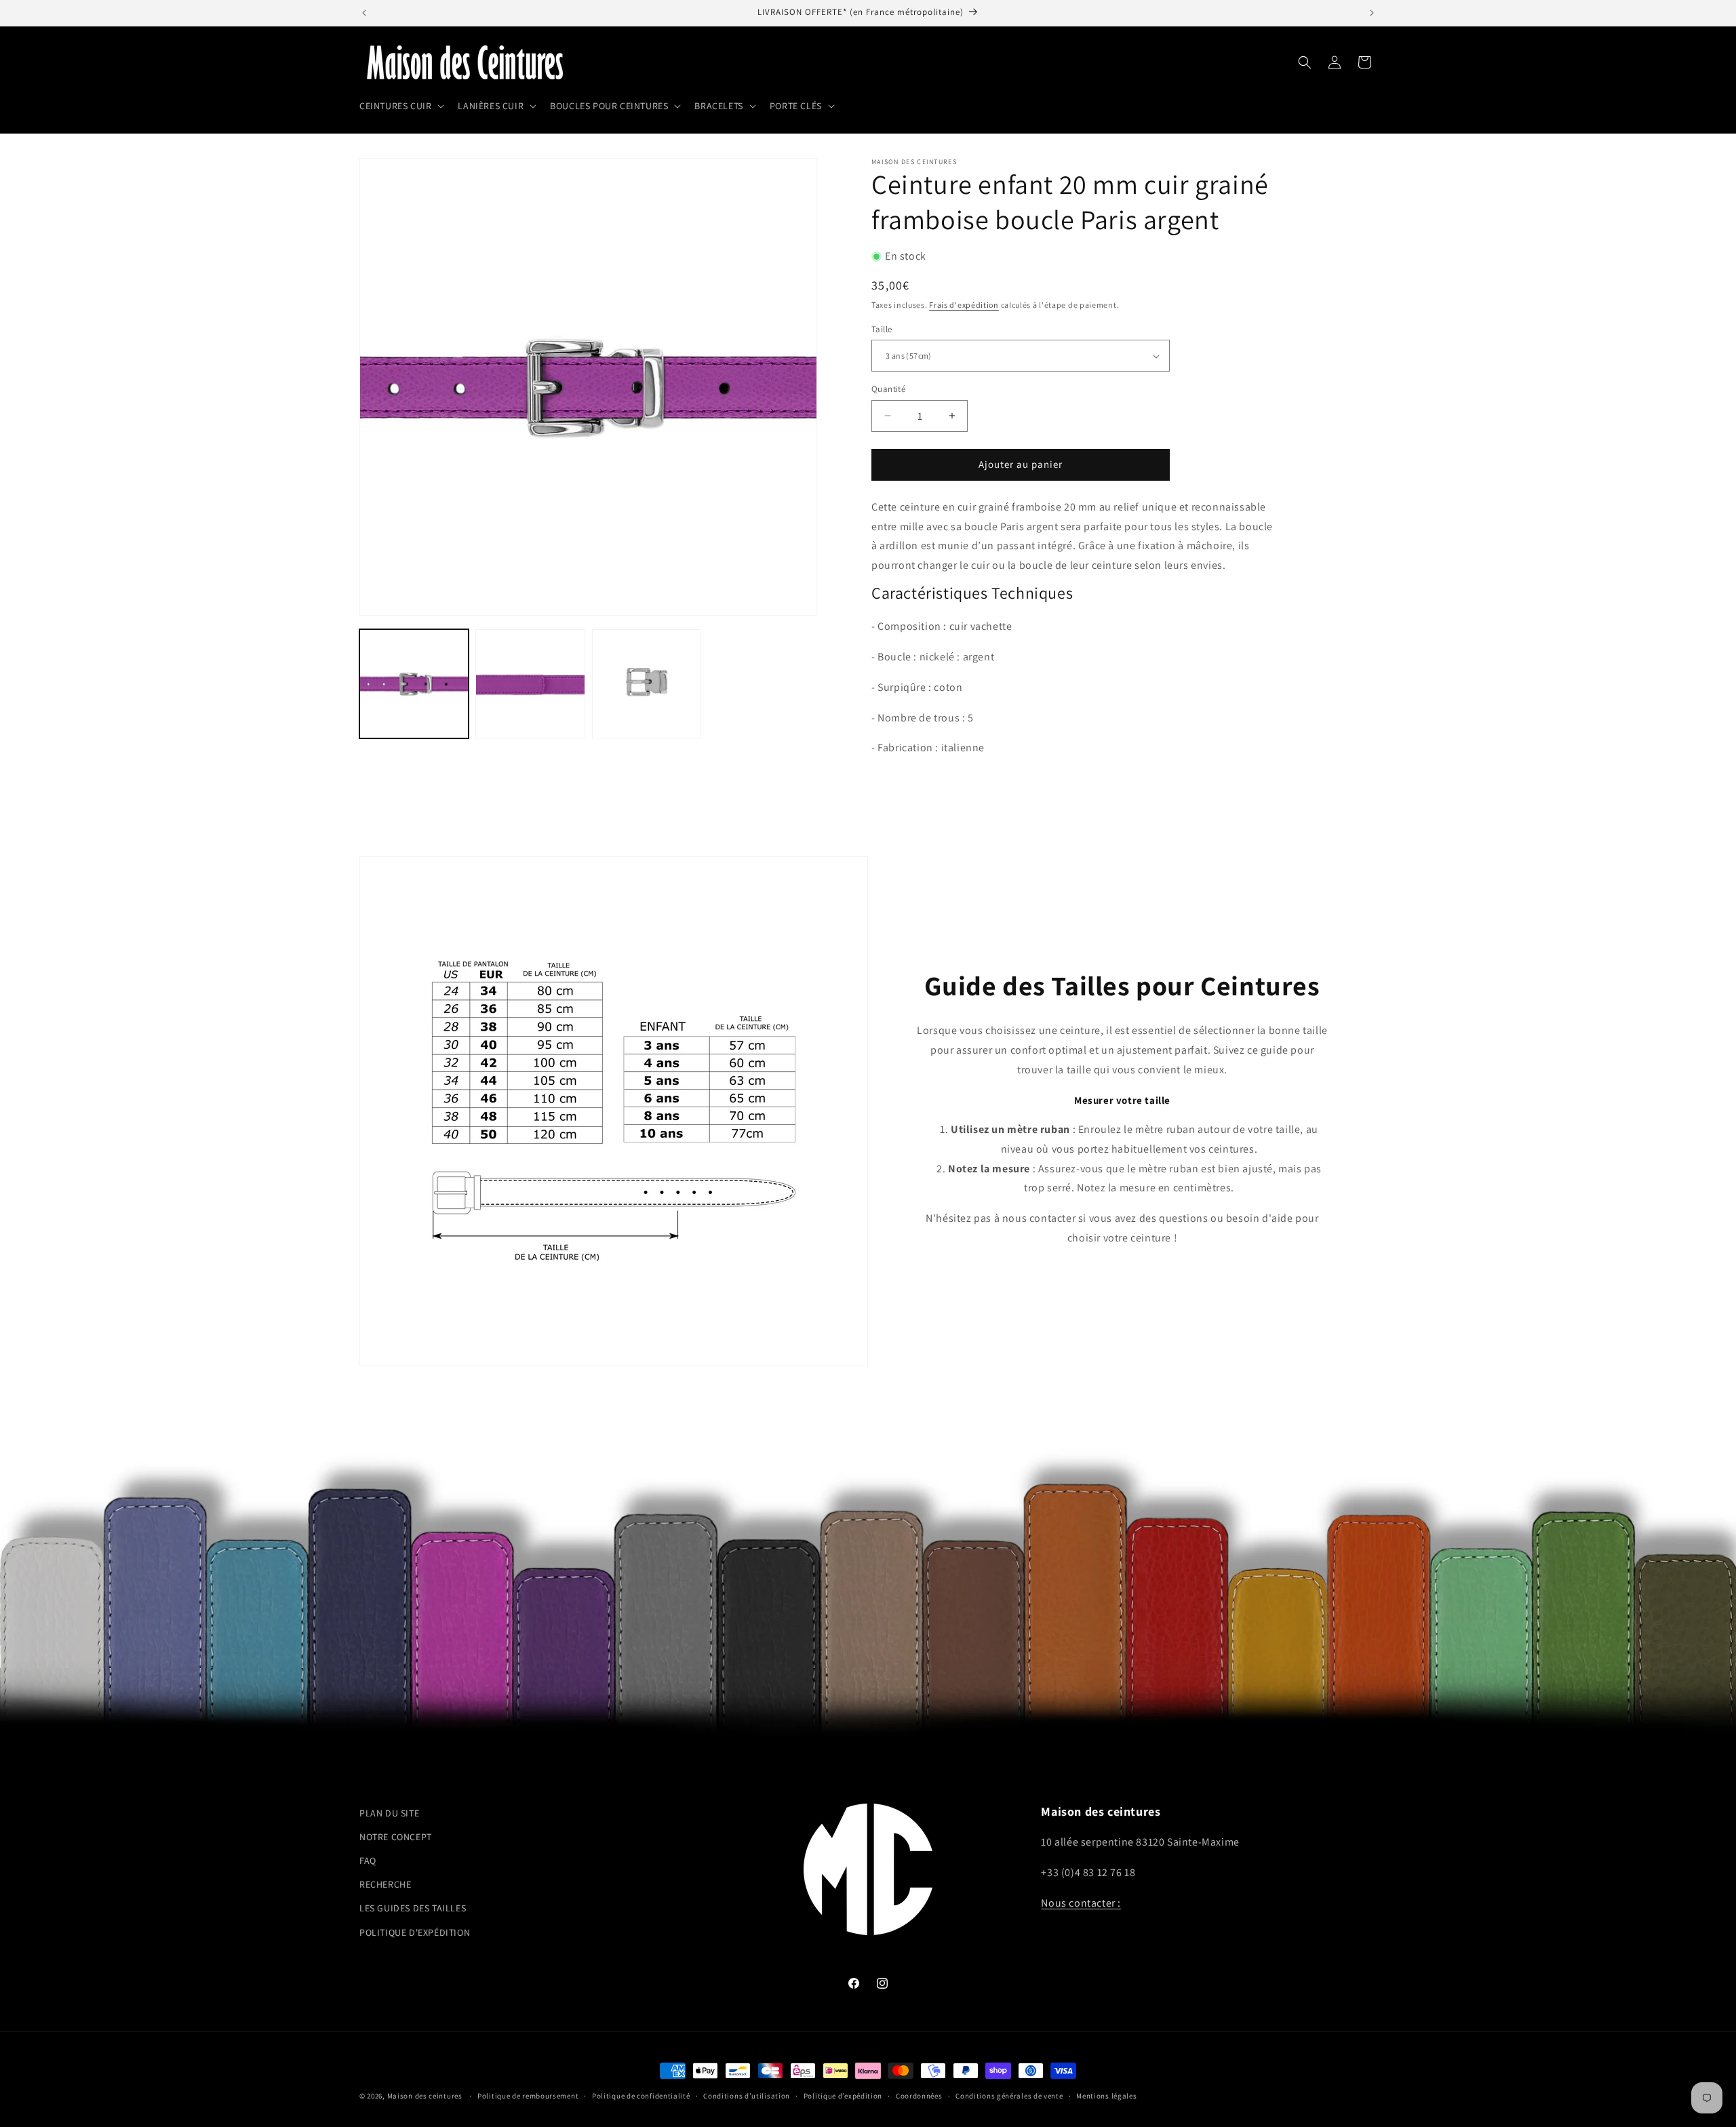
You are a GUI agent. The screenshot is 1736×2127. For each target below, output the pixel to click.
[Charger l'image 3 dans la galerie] (647, 684)
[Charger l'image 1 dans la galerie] (414, 684)
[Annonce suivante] (1372, 13)
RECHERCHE (385, 1884)
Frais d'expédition (964, 305)
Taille (882, 329)
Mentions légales (1106, 2096)
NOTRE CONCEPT (396, 1837)
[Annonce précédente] (364, 13)
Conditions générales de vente (1009, 2096)
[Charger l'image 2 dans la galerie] (530, 684)
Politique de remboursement (528, 2096)
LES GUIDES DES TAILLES (413, 1908)
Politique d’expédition (843, 2096)
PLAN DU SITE (389, 1813)
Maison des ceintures (425, 2096)
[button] (400, 106)
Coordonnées (919, 2096)
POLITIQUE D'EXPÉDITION (415, 1932)
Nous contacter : (1081, 1903)
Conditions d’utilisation (747, 2096)
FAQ (368, 1861)
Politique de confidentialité (641, 2096)
